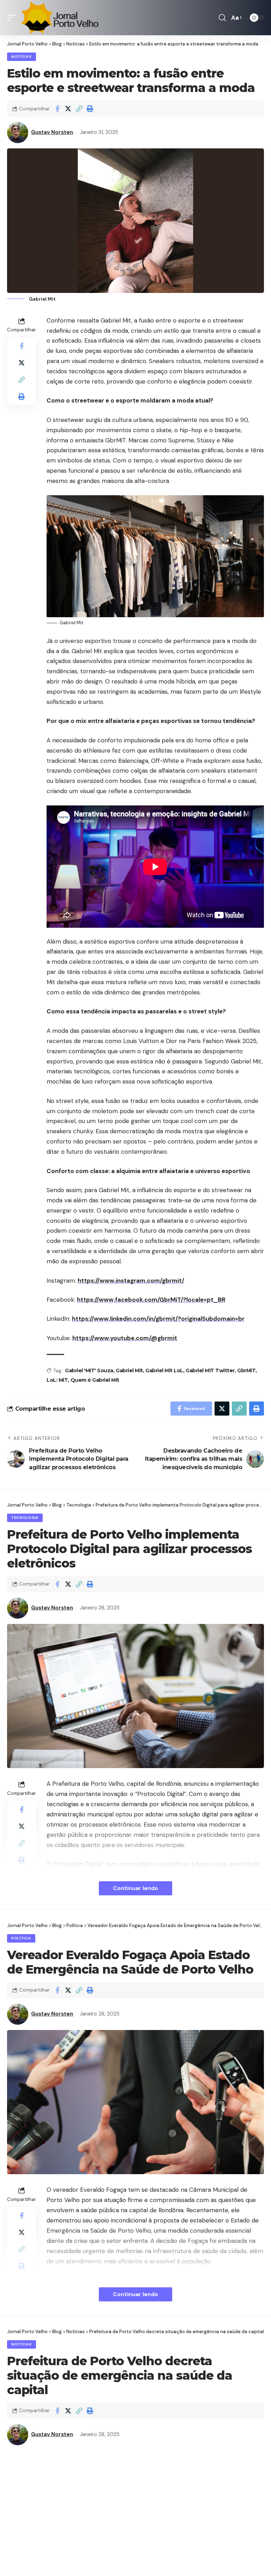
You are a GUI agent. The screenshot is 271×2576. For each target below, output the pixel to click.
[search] (222, 18)
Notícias (22, 57)
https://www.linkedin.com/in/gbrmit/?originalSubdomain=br (158, 1319)
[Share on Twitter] (68, 109)
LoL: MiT (57, 1380)
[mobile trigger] (13, 18)
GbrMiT (246, 1370)
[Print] (90, 109)
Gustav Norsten (52, 132)
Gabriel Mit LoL (164, 1370)
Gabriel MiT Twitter (210, 1370)
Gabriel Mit (129, 1370)
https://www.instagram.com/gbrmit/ (131, 1281)
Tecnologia (25, 1518)
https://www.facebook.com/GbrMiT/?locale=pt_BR (151, 1300)
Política (21, 1938)
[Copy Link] (79, 109)
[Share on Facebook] (57, 109)
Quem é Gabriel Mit (95, 1380)
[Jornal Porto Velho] (60, 18)
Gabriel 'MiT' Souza (89, 1370)
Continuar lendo (135, 1888)
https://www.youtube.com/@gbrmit (125, 1338)
